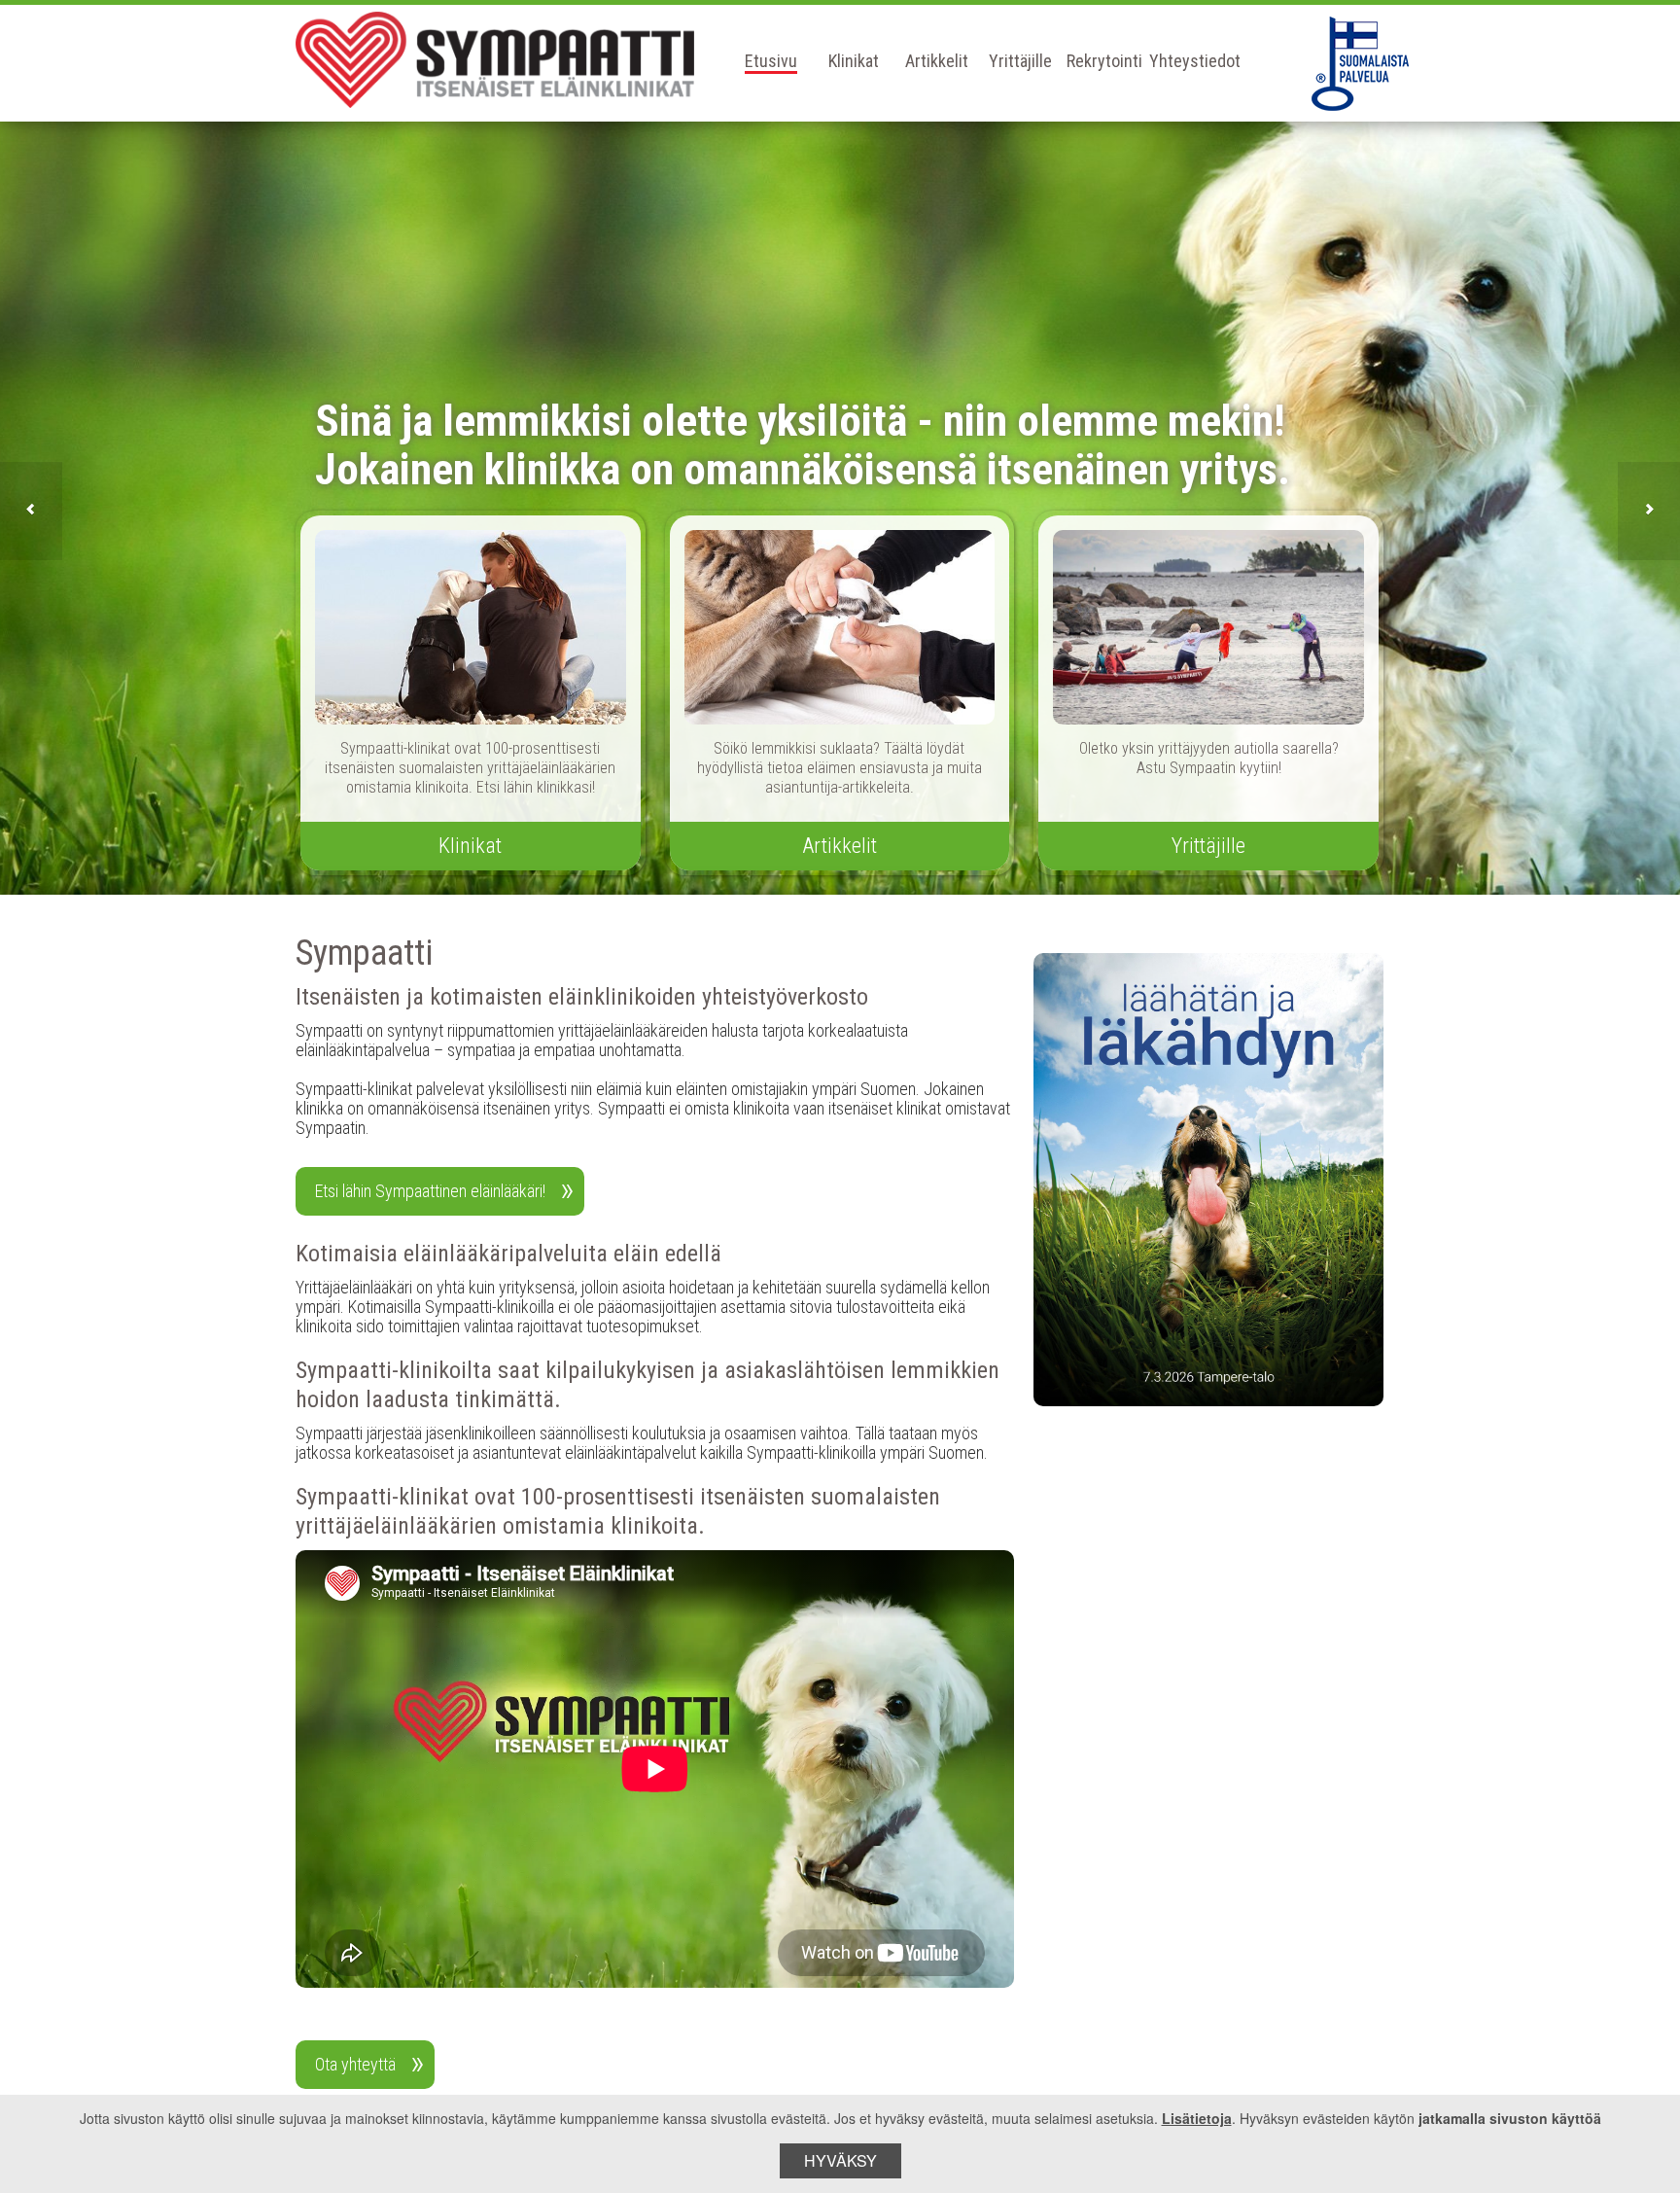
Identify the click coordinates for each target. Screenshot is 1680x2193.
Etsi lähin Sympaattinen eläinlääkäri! (430, 1191)
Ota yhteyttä (355, 2064)
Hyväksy (840, 2160)
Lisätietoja (1197, 2118)
